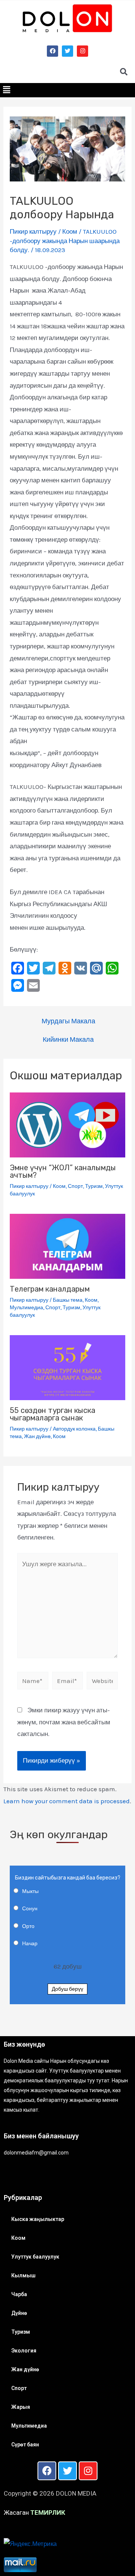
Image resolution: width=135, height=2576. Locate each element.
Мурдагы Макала (68, 1021)
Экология (24, 2351)
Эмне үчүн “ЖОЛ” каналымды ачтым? (63, 1171)
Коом (70, 231)
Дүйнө (19, 2313)
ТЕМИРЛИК (48, 2513)
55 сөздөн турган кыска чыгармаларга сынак (52, 1414)
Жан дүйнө (37, 1436)
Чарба (19, 2294)
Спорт (75, 1186)
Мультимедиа (26, 1308)
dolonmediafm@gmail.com (36, 2153)
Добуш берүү (67, 1989)
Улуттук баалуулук (35, 2257)
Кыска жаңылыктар (38, 2219)
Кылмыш (23, 2275)
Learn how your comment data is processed (67, 1801)
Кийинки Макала (68, 1039)
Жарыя (21, 2407)
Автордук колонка (74, 1429)
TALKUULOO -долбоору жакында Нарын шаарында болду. (65, 241)
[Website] (102, 1682)
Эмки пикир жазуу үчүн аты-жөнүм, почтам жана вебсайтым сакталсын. (64, 1722)
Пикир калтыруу (33, 231)
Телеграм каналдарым (50, 1289)
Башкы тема (68, 1300)
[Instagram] (82, 51)
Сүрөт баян (25, 2445)
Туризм (94, 1186)
